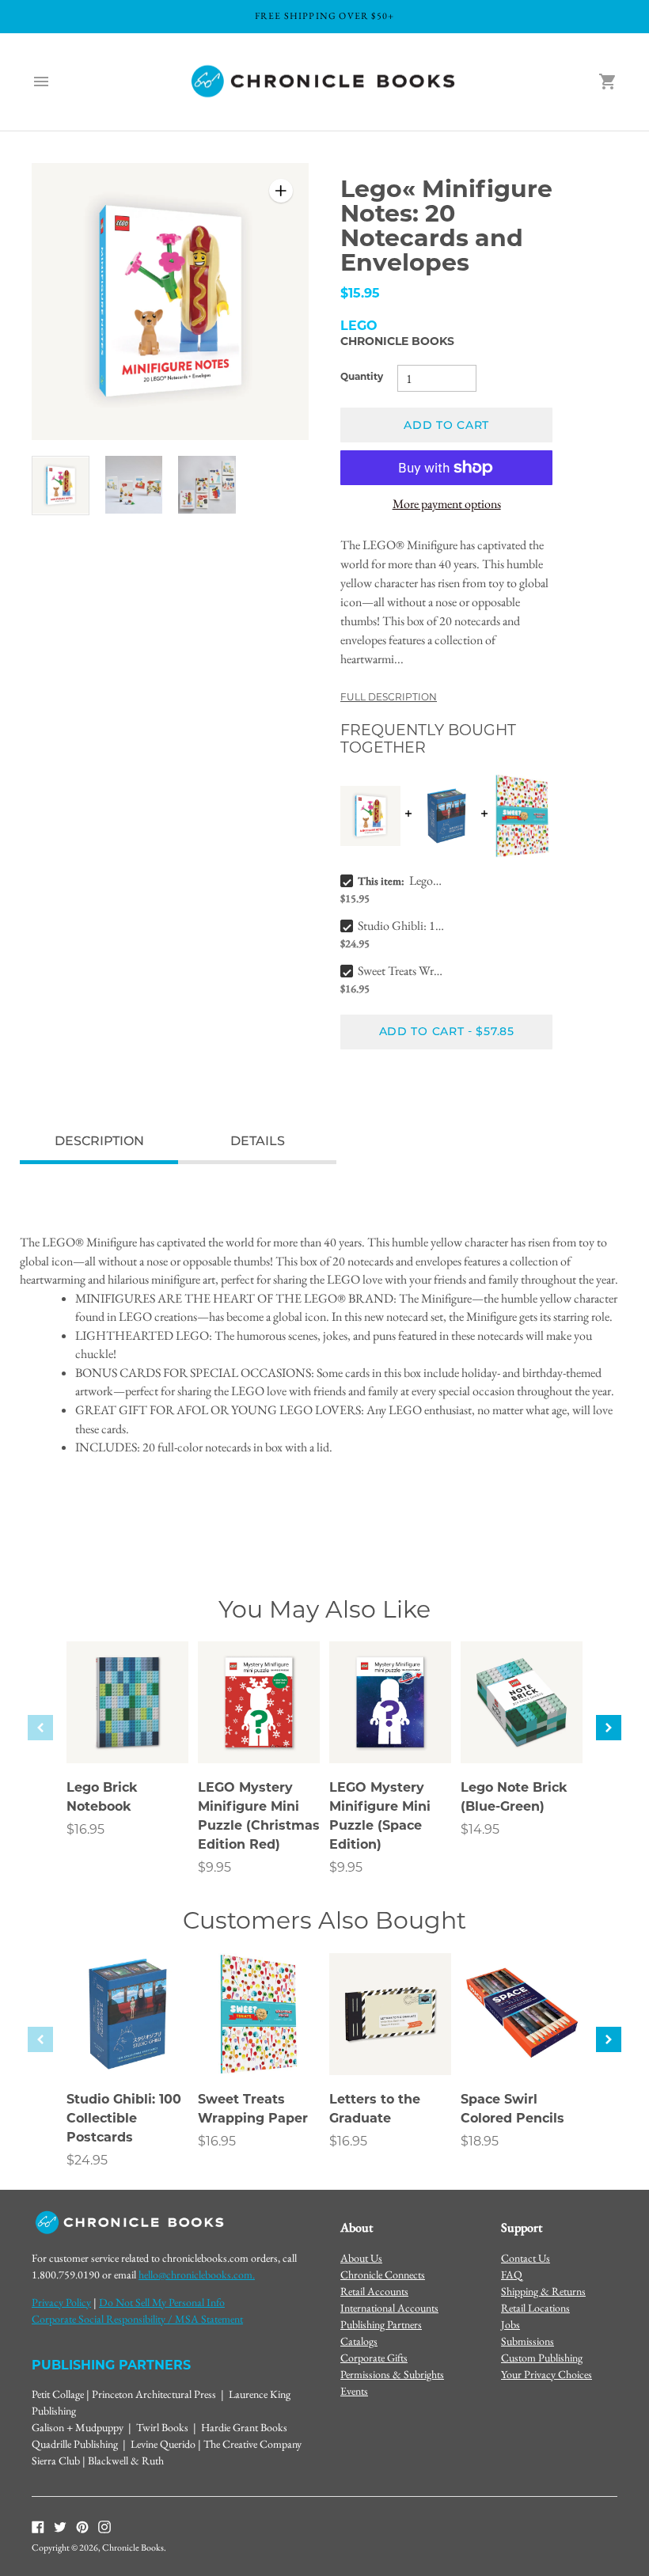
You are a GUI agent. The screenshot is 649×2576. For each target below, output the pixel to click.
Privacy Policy (61, 2302)
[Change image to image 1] (61, 486)
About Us (361, 2258)
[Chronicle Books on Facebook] (38, 2526)
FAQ (512, 2274)
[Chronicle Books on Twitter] (60, 2526)
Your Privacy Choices (547, 2374)
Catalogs (359, 2341)
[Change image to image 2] (134, 485)
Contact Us (526, 2258)
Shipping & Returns (543, 2291)
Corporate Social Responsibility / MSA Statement (137, 2319)
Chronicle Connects (383, 2274)
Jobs (510, 2324)
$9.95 (214, 1868)
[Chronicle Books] (324, 82)
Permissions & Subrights (392, 2374)
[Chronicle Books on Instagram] (104, 2526)
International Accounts (389, 2308)
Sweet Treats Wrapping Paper (402, 971)
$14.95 (480, 1831)
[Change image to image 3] (207, 485)
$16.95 (85, 1831)
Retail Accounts (374, 2291)
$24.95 (87, 2161)
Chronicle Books (397, 342)
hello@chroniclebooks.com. (197, 2274)
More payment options (447, 504)
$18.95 (480, 2142)
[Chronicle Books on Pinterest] (82, 2526)
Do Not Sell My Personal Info (162, 2302)
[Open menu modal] (41, 82)
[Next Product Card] (609, 1728)
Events (354, 2391)
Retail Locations (535, 2308)
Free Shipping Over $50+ (325, 16)
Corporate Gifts (374, 2358)
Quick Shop (128, 1730)
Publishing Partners (381, 2324)
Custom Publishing (542, 2358)
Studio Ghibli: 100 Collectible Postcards (402, 926)
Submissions (528, 2341)
